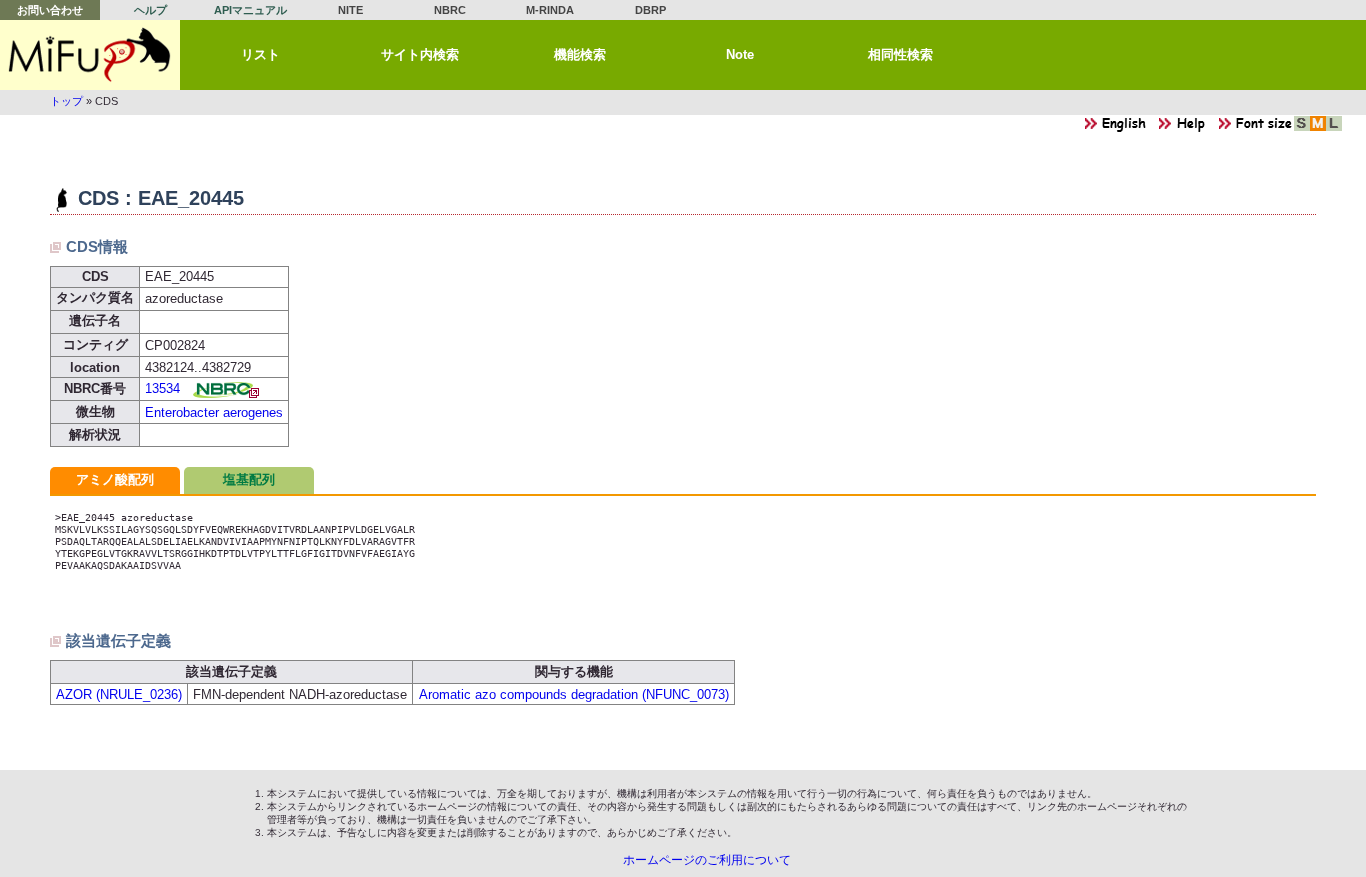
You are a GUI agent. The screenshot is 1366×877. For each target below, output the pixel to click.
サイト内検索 (420, 54)
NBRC (450, 10)
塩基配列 (249, 479)
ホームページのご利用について (707, 860)
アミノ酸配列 (115, 479)
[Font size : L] (1334, 128)
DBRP (650, 10)
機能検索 (580, 54)
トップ (66, 101)
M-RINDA (550, 10)
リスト (260, 54)
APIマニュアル (250, 10)
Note (740, 54)
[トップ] (90, 55)
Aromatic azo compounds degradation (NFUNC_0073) (574, 694)
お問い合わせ (50, 10)
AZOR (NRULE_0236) (119, 694)
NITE (350, 10)
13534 (162, 388)
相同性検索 (900, 54)
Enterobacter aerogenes (214, 412)
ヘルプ (150, 10)
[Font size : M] (1318, 128)
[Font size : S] (1302, 128)
